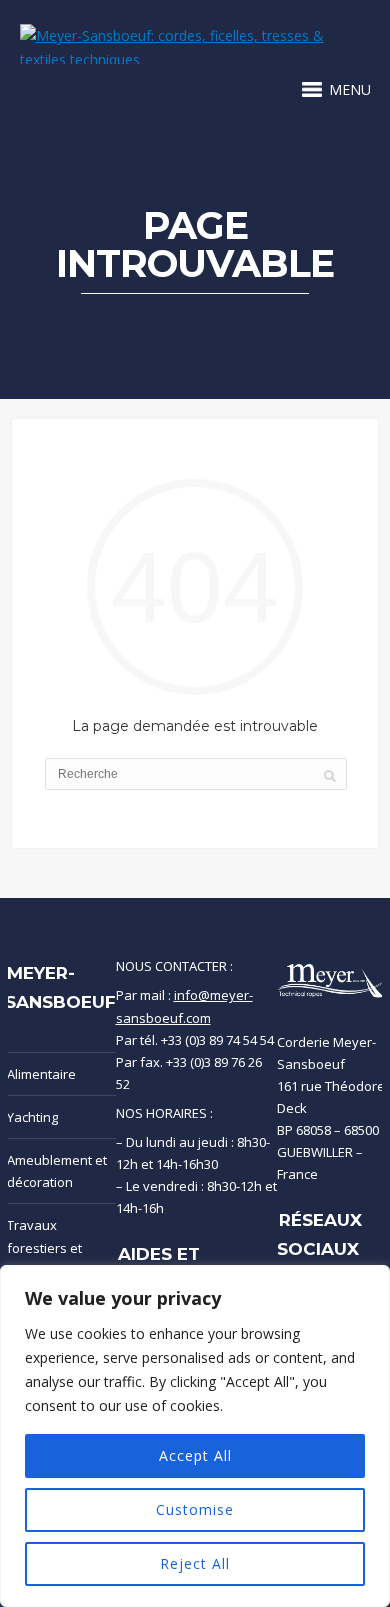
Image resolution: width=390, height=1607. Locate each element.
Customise (195, 1509)
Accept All (195, 1455)
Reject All (195, 1563)
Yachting (32, 1117)
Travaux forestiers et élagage (44, 1247)
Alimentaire (41, 1074)
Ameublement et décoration (57, 1171)
